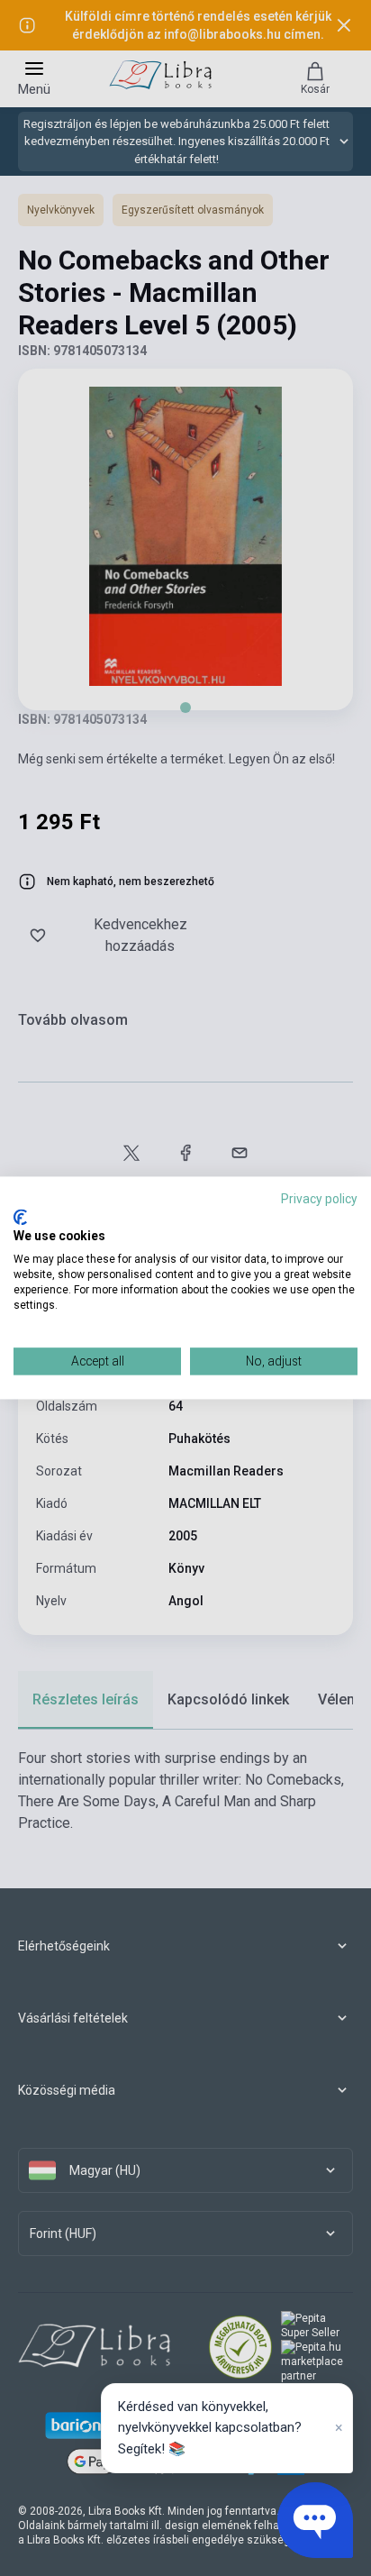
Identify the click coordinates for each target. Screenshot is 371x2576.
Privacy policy (319, 1199)
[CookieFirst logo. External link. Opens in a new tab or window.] (20, 1217)
